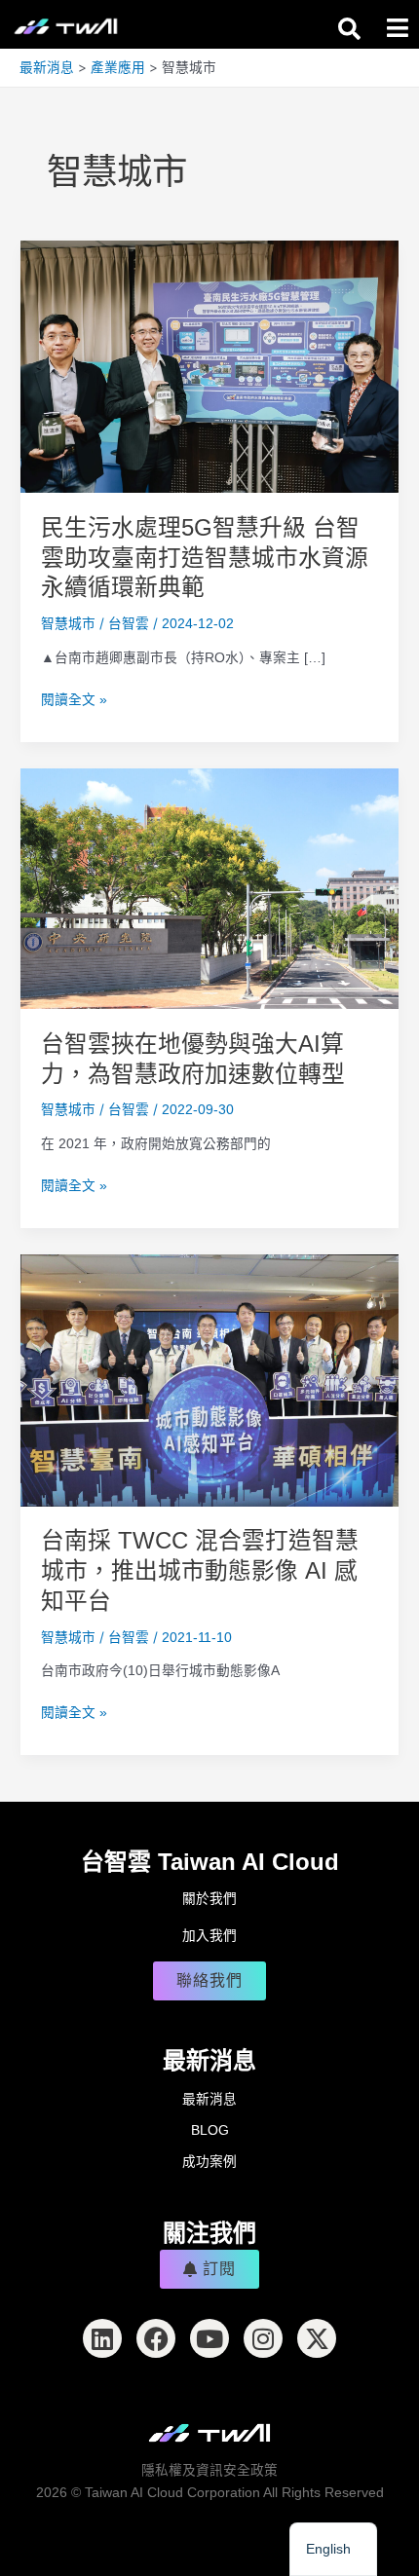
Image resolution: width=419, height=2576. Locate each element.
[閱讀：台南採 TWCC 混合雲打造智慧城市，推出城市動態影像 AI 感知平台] (209, 1380)
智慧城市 (68, 624)
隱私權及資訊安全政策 (209, 2470)
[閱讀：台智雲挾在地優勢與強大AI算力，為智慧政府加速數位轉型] (209, 888)
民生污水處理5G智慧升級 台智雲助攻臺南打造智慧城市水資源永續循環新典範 (205, 558)
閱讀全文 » (74, 701)
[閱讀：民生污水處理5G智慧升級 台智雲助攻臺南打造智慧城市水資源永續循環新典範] (209, 366)
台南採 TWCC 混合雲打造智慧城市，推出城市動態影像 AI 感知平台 (200, 1571)
